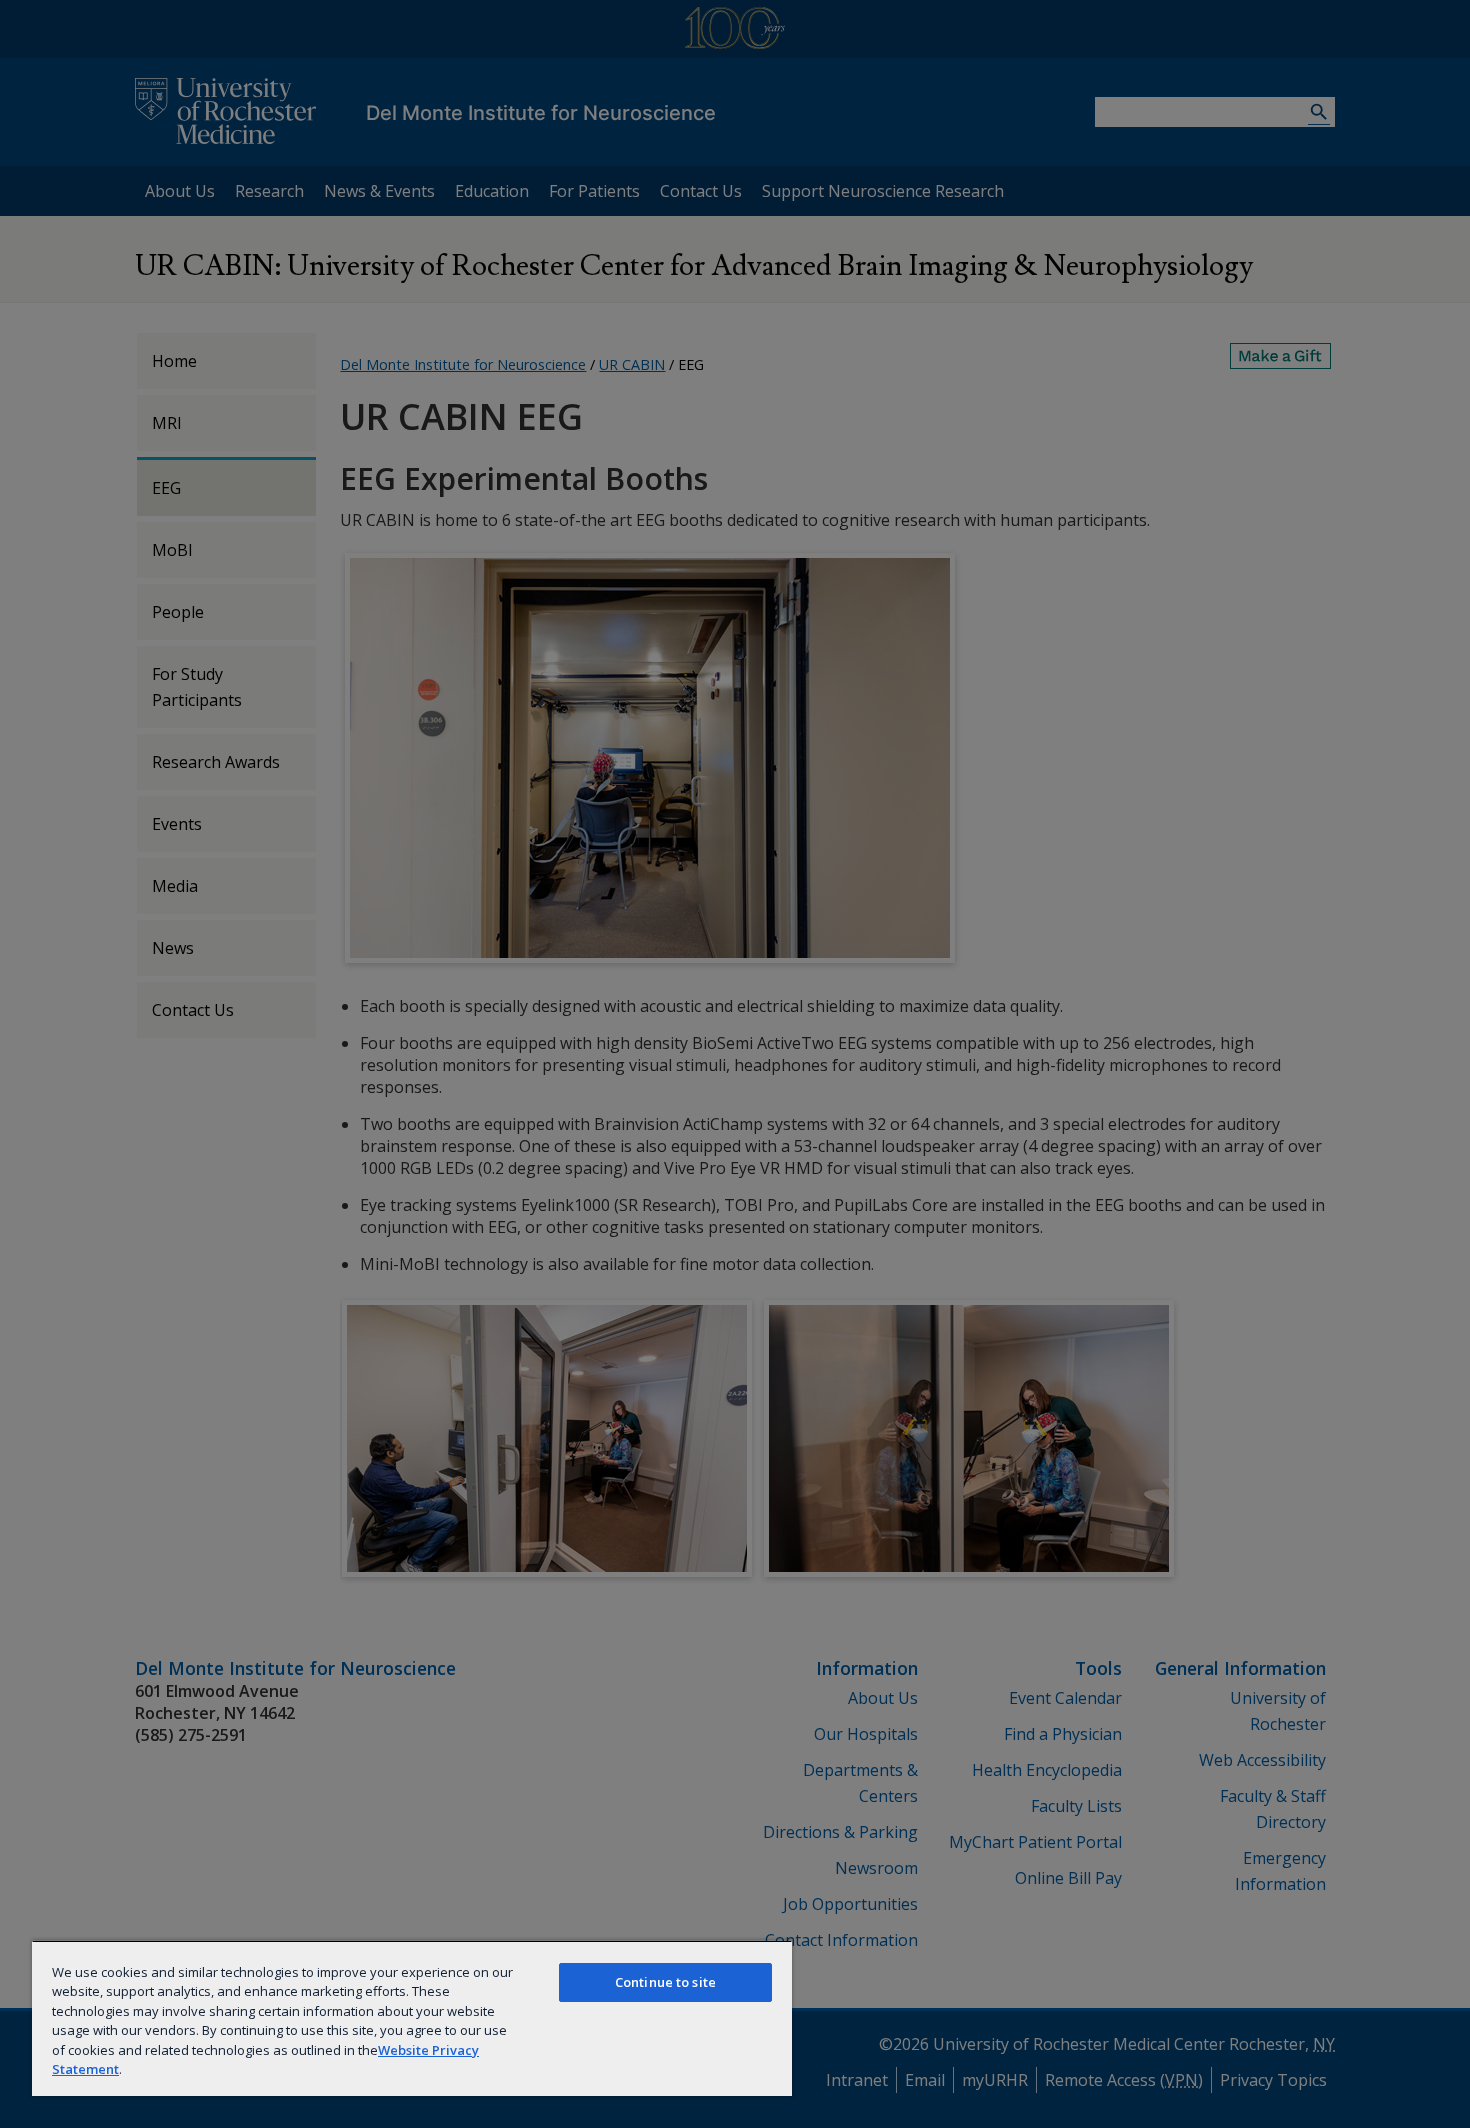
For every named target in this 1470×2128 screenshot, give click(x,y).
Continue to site (665, 1982)
